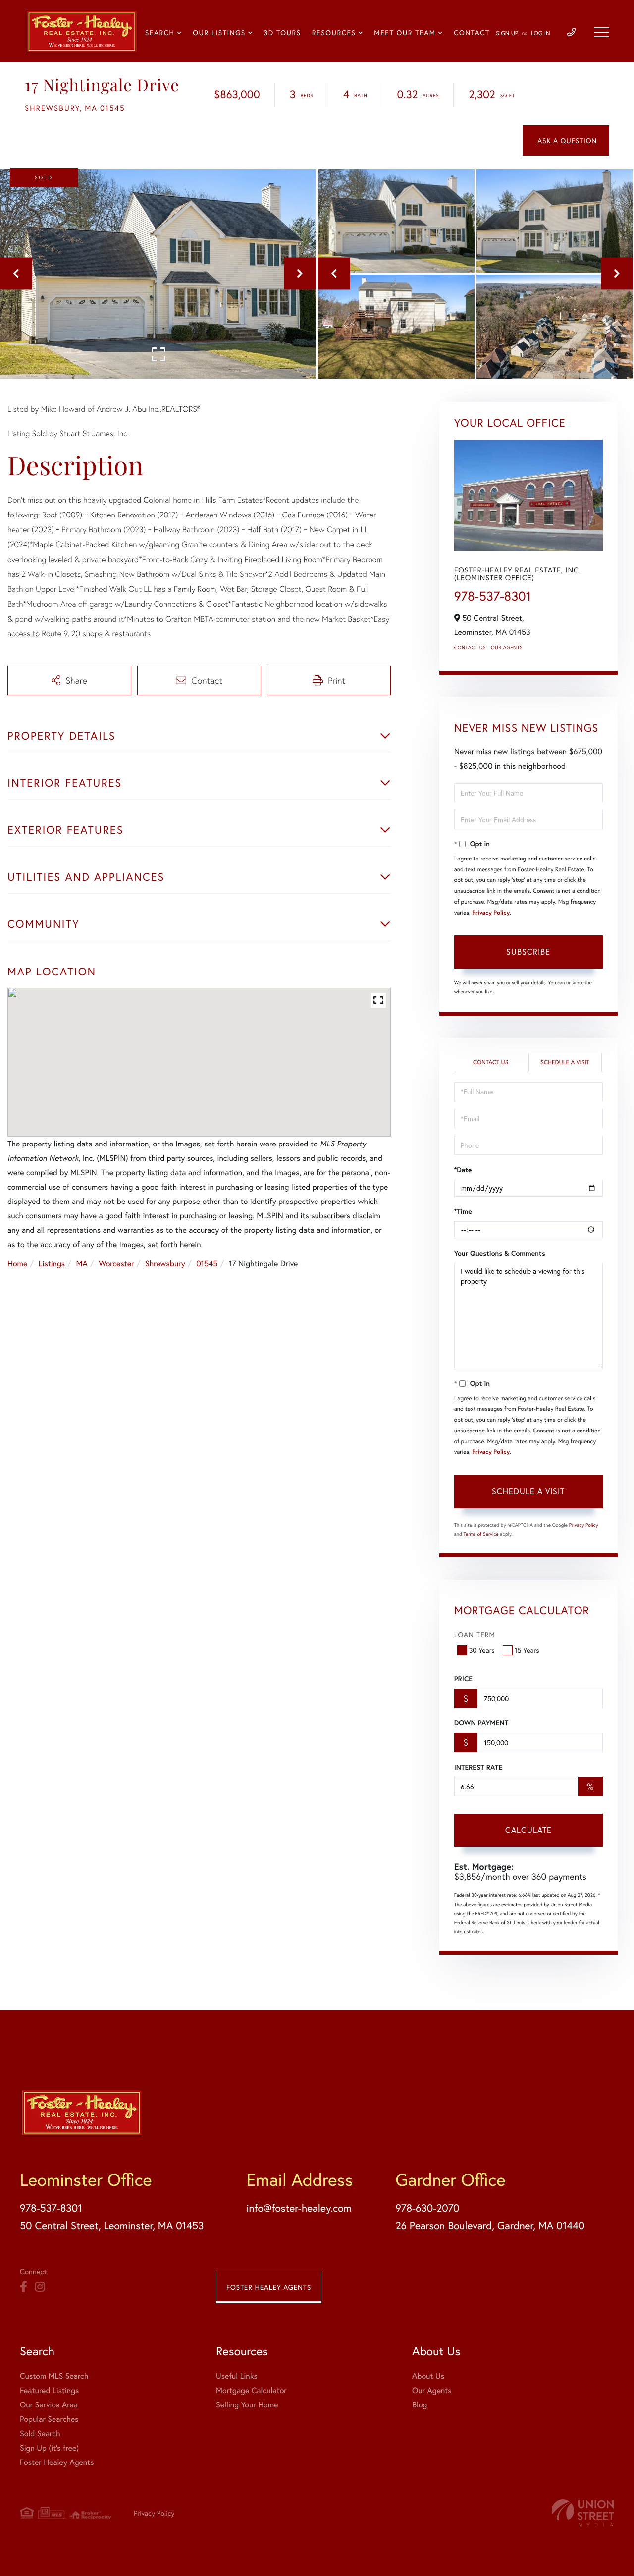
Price (463, 1679)
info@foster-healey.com (299, 2208)
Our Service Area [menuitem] (49, 2405)
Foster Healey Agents (269, 2287)
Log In (541, 33)
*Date (463, 1170)
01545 (207, 1264)
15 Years (527, 1650)
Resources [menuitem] (334, 32)
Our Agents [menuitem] (432, 2390)
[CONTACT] (566, 141)
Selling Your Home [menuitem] (247, 2405)
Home (17, 1264)
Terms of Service (481, 1534)
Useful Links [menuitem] (237, 2376)
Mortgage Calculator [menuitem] (251, 2390)
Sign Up (507, 33)
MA (82, 1264)
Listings (52, 1264)
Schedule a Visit (565, 1062)
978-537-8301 (493, 596)
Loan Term (475, 1634)
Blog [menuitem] (420, 2405)
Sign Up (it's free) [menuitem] (49, 2448)
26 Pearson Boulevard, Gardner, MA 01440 (490, 2225)
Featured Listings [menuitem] (49, 2390)
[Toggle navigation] (602, 32)
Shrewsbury (165, 1264)
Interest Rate (478, 1767)
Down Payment (481, 1723)
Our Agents (507, 648)
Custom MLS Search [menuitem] (54, 2376)
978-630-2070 (427, 2208)
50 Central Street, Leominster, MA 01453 (112, 2225)
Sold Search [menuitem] (40, 2433)
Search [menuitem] (160, 32)
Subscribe (528, 951)
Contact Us (470, 648)
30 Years (482, 1650)
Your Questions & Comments (500, 1253)
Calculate (528, 1830)
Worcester (116, 1264)
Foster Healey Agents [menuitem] (57, 2462)
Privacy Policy (491, 913)
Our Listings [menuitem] (219, 32)
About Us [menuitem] (428, 2376)
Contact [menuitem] (472, 32)
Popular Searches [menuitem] (49, 2419)
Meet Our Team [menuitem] (405, 32)
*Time (463, 1211)
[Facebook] (24, 2287)
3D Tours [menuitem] (283, 32)
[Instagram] (40, 2287)
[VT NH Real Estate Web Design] (583, 2513)
